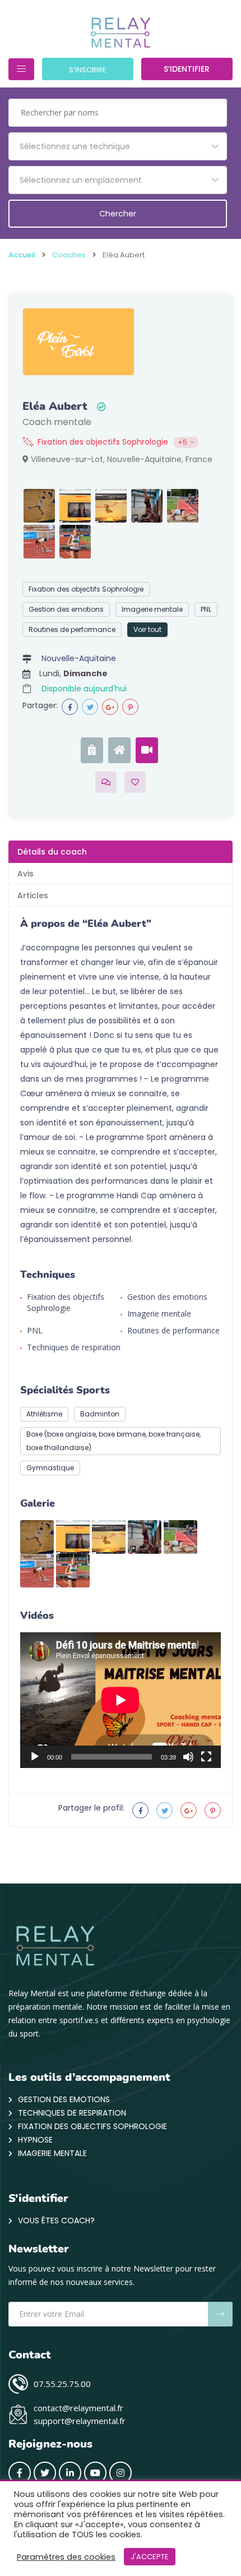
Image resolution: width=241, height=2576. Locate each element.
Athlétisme (44, 1414)
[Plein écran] (206, 1757)
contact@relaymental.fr (78, 2408)
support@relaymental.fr (80, 2421)
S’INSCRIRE (88, 70)
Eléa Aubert (55, 407)
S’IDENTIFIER (187, 69)
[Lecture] (35, 1757)
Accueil (22, 255)
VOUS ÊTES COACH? (56, 2220)
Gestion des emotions (66, 609)
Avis (26, 874)
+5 (182, 442)
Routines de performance (72, 629)
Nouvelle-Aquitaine (79, 658)
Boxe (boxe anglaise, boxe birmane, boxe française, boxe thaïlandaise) (113, 1441)
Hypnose (35, 2140)
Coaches (69, 255)
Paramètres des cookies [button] (66, 2557)
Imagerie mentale (152, 609)
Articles (33, 895)
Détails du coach (52, 852)
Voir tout (147, 629)
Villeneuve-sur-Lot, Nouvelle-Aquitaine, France (121, 459)
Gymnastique (50, 1468)
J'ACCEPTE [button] (150, 2557)
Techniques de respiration (74, 1347)
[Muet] (188, 1757)
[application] (121, 1700)
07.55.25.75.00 (62, 2384)
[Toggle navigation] (21, 69)
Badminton (100, 1414)
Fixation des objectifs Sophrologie (103, 442)
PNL (206, 609)
